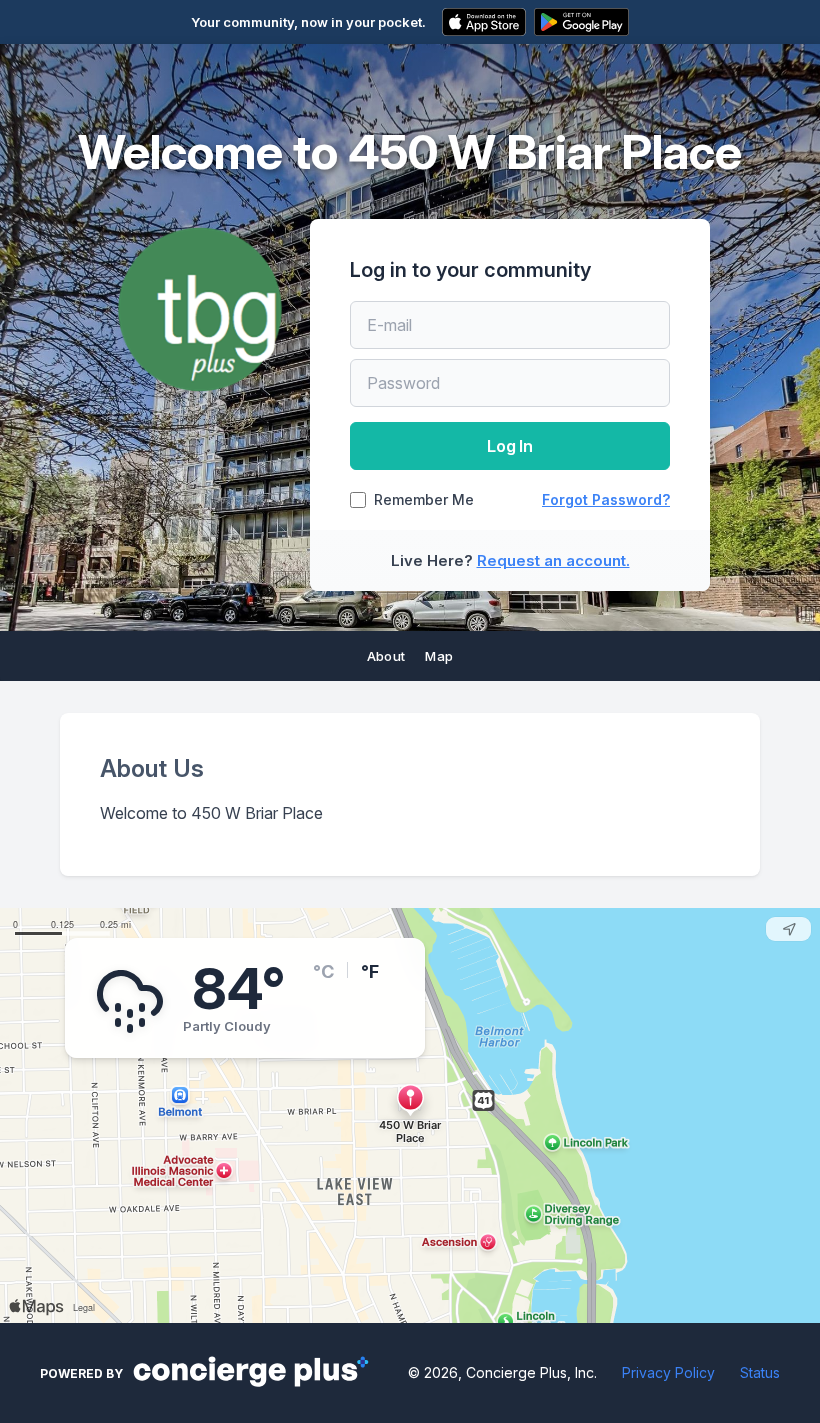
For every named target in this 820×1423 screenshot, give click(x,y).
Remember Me (424, 500)
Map (439, 656)
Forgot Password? (606, 499)
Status (760, 1372)
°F (370, 971)
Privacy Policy (668, 1372)
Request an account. (553, 560)
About (386, 656)
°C (323, 971)
